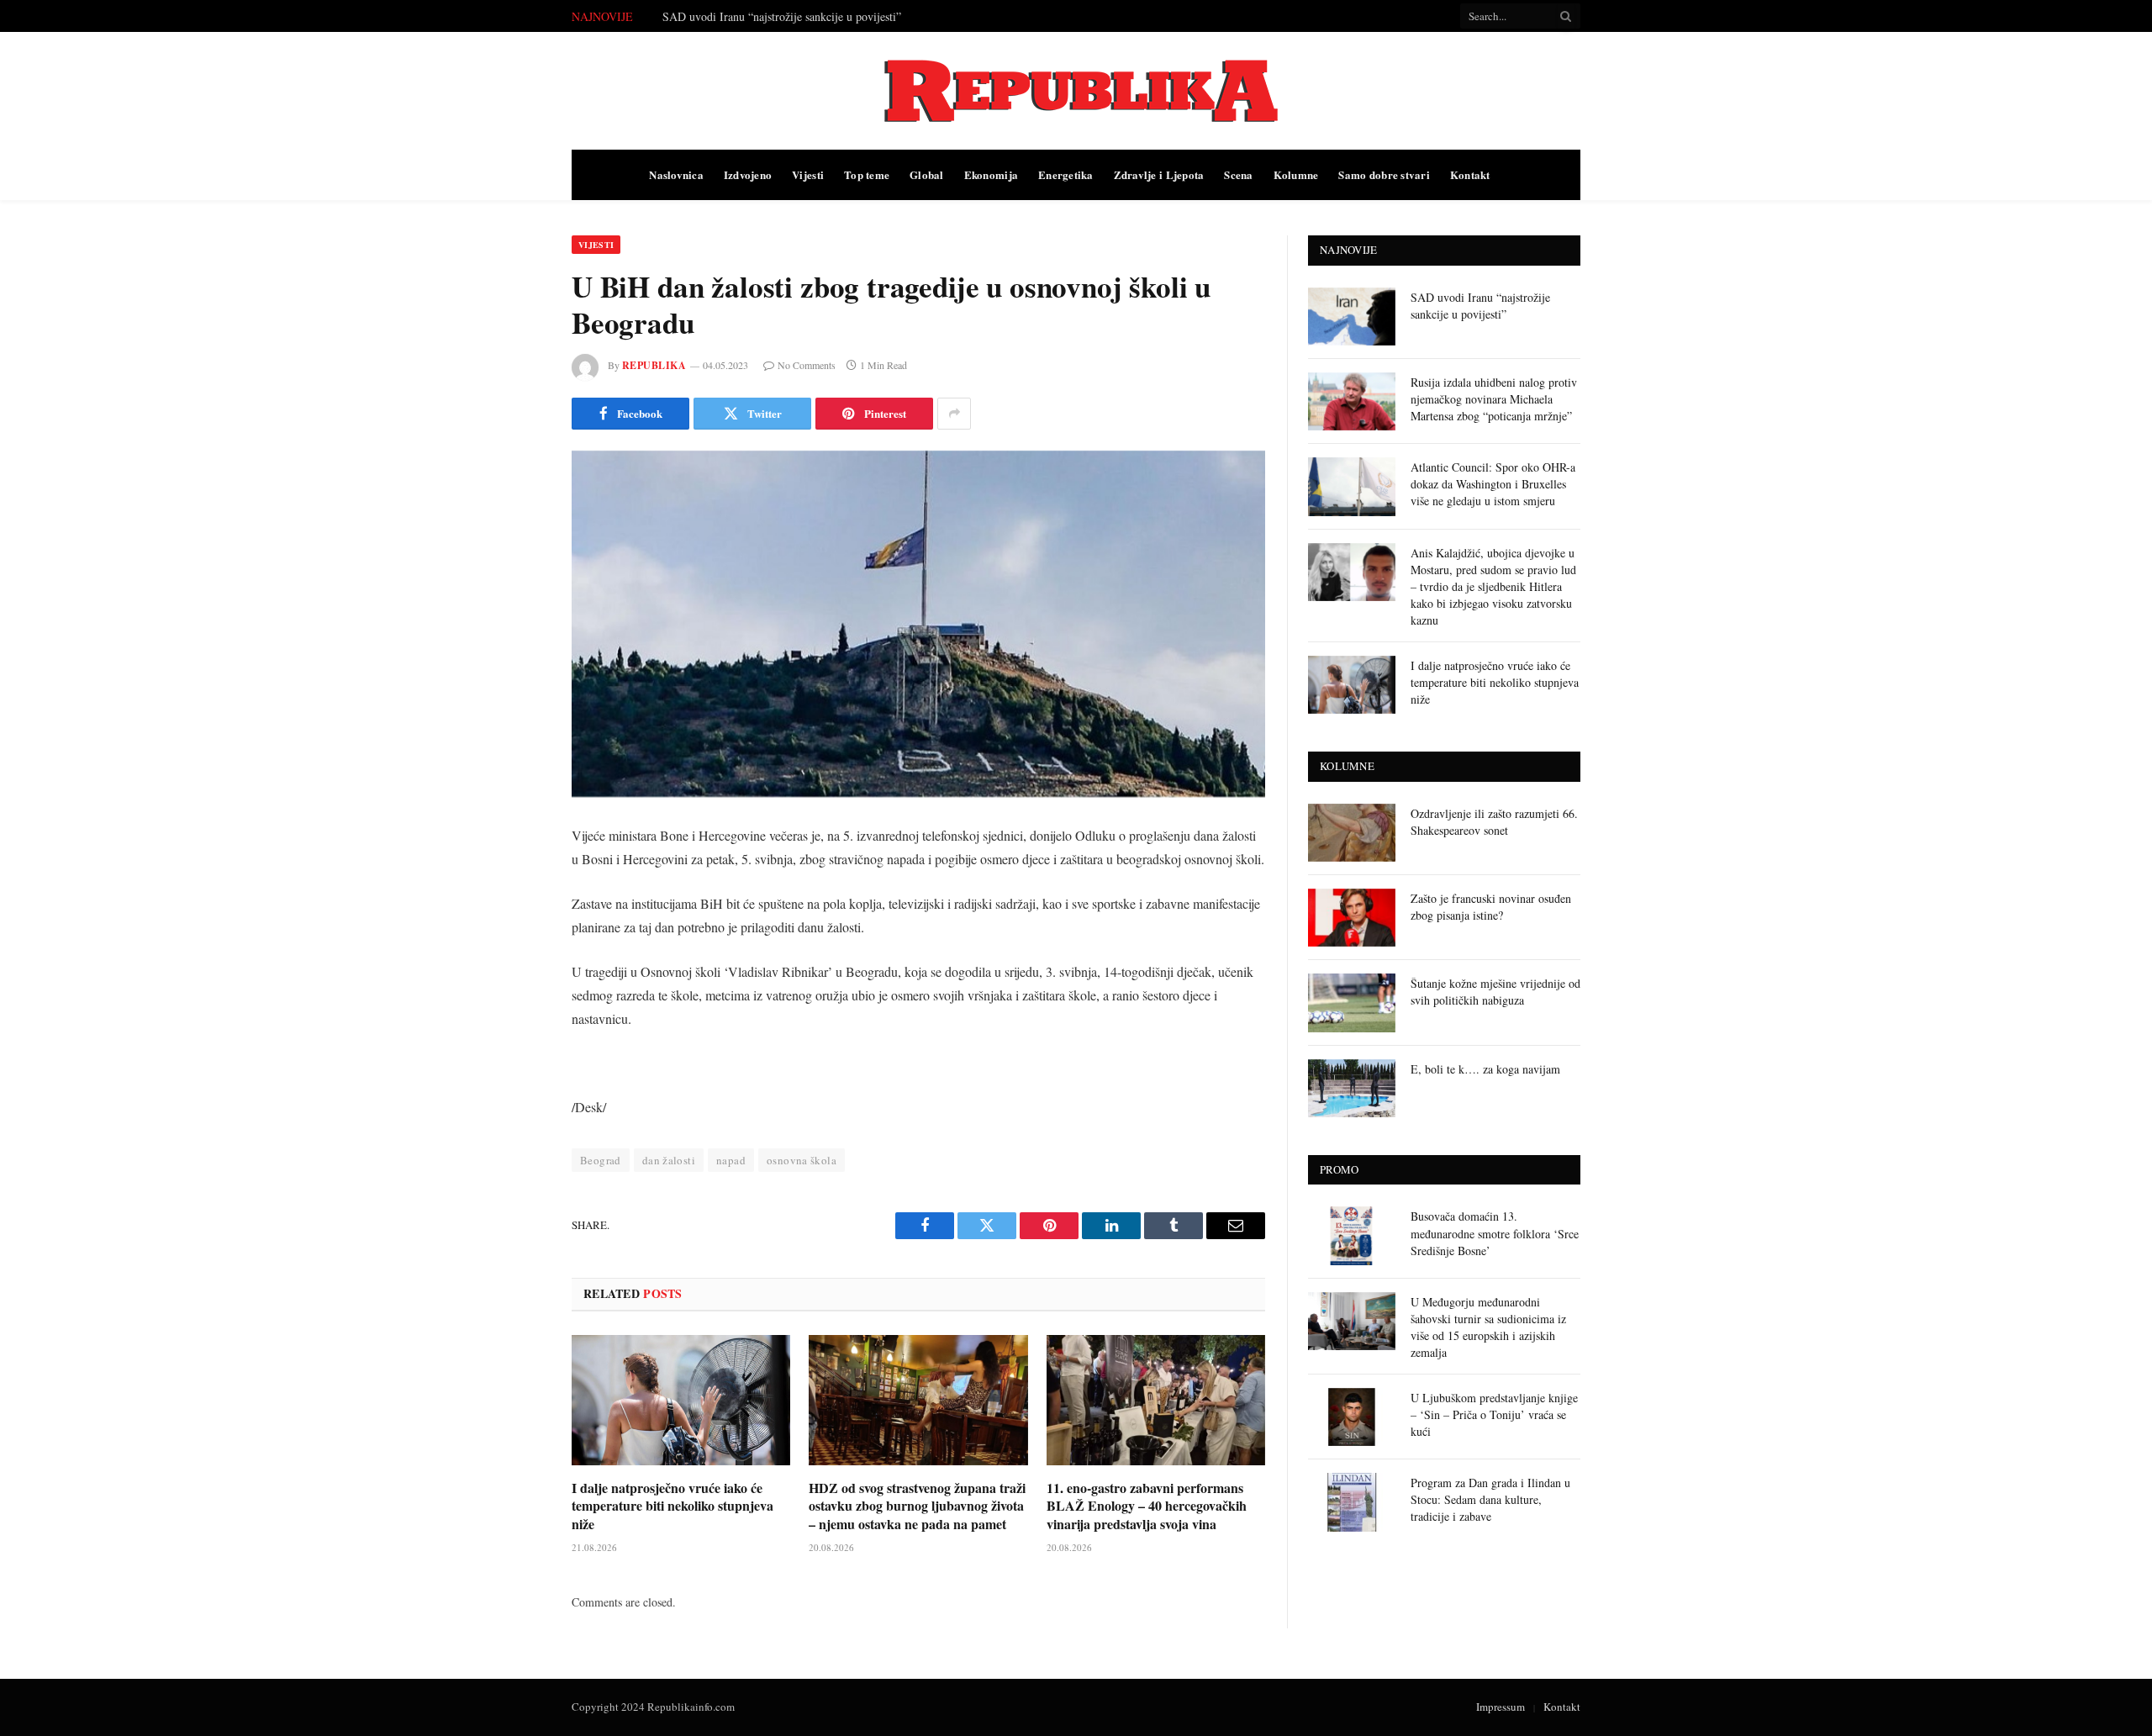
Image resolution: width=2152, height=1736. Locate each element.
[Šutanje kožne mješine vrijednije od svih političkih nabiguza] (1352, 1003)
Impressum (1501, 1707)
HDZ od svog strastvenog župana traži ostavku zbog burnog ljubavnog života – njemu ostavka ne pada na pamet (917, 1506)
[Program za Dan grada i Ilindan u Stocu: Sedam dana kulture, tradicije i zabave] (1352, 1502)
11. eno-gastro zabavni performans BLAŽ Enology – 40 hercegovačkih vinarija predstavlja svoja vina (1147, 1506)
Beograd (601, 1160)
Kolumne (1296, 174)
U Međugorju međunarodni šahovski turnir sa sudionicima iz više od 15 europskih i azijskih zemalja (1488, 1327)
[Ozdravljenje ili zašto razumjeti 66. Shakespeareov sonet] (1352, 833)
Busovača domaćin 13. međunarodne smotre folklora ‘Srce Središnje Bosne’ (1495, 1233)
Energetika (1066, 174)
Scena (1238, 174)
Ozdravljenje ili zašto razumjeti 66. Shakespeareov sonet (1494, 822)
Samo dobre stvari (1384, 174)
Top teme (867, 174)
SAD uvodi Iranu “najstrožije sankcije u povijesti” (1480, 306)
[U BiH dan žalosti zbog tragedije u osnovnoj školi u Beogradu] (918, 624)
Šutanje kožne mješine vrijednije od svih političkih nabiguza (1495, 992)
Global (927, 174)
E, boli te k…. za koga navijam (1485, 1069)
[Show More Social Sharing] (954, 414)
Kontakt (1470, 174)
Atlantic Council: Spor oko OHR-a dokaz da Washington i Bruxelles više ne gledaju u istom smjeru (1493, 484)
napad (731, 1160)
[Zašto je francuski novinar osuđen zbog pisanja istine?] (1352, 918)
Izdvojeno (748, 174)
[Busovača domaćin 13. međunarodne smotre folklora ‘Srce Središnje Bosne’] (1352, 1235)
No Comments (807, 365)
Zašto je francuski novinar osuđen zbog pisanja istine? (1491, 907)
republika (654, 365)
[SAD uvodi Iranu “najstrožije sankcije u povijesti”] (1352, 317)
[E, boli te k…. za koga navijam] (1352, 1088)
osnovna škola (802, 1160)
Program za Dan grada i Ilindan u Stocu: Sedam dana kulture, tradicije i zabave (1490, 1499)
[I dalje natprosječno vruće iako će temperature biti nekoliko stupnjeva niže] (681, 1400)
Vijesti (808, 174)
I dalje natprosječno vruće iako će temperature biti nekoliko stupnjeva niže (672, 1506)
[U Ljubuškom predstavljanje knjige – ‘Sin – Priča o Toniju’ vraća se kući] (1352, 1417)
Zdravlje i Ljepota (1159, 174)
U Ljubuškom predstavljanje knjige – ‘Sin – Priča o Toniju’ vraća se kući (1494, 1414)
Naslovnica (676, 174)
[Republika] (1076, 91)
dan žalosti (669, 1160)
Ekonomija (991, 174)
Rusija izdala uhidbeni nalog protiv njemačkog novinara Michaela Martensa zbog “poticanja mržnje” (852, 17)
